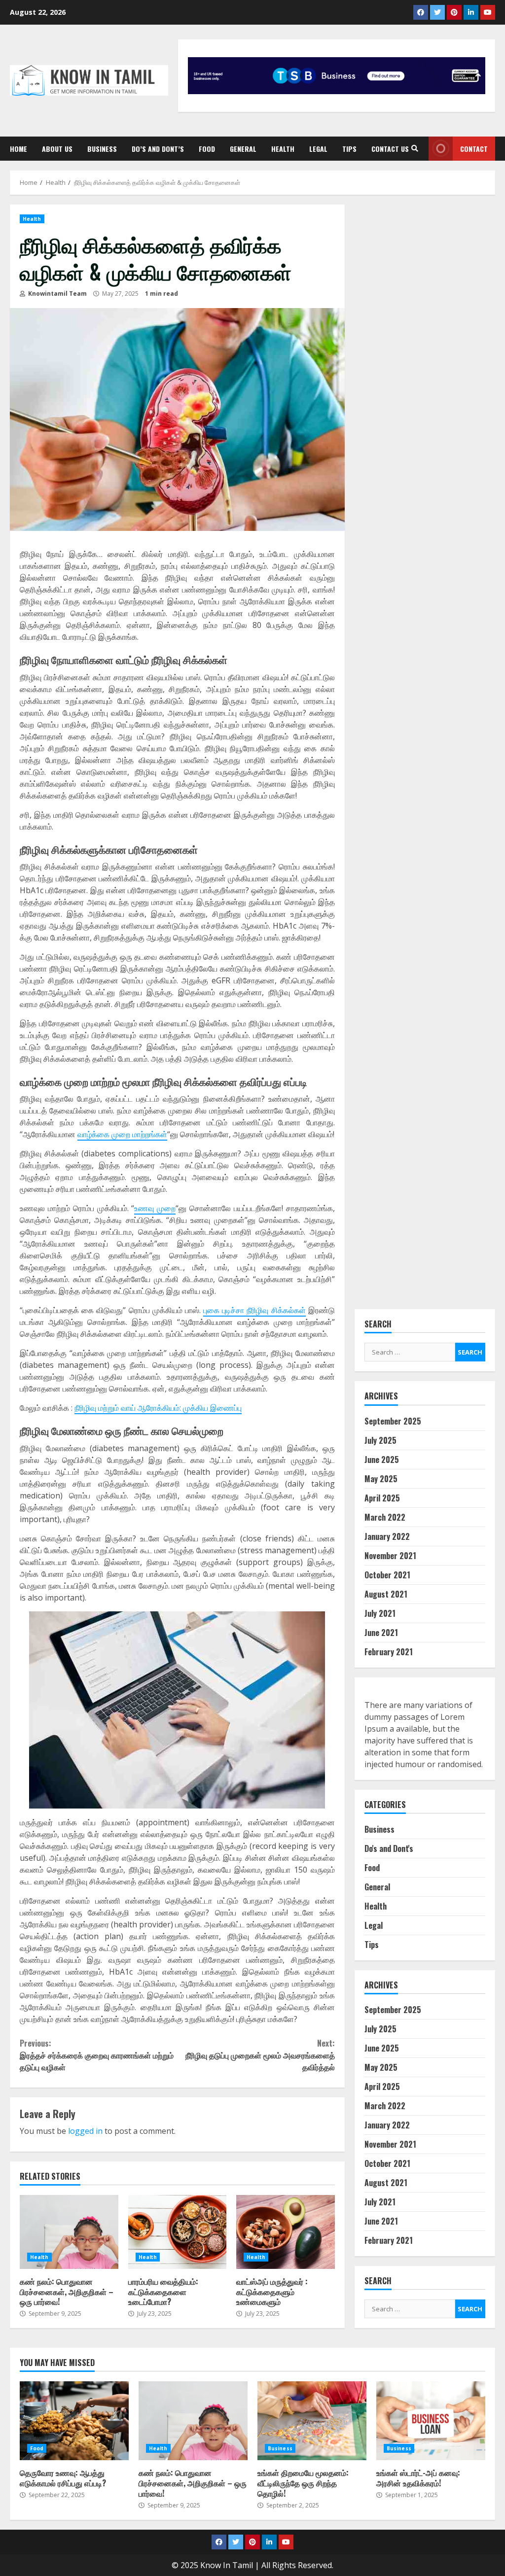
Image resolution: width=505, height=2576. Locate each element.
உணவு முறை (155, 1208)
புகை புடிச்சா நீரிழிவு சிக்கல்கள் (254, 1310)
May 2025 (381, 1479)
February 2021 (389, 1652)
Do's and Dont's (389, 1848)
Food (207, 149)
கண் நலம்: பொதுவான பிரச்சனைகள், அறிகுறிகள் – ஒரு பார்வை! (69, 2232)
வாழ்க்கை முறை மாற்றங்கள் (122, 1134)
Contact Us (390, 149)
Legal (318, 149)
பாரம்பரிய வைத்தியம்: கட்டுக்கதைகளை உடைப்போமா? (178, 2232)
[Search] (415, 148)
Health (283, 149)
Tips (349, 149)
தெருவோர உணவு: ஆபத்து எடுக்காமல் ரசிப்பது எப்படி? (74, 2421)
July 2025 (380, 1440)
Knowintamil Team (57, 294)
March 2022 (385, 1517)
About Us (57, 149)
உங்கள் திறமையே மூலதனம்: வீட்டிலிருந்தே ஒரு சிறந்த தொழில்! (312, 2421)
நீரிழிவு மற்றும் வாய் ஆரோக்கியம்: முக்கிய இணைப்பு (158, 1408)
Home (18, 149)
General (243, 149)
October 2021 (387, 1575)
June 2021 (381, 1633)
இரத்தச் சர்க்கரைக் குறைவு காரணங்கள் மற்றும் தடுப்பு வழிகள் (97, 2055)
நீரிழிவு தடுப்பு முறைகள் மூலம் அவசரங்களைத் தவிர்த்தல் (260, 2055)
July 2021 (380, 1613)
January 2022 (387, 1536)
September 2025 (393, 1421)
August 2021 (386, 1594)
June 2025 (382, 1460)
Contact (474, 149)
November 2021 (390, 1556)
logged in (85, 2131)
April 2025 (382, 1498)
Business (102, 149)
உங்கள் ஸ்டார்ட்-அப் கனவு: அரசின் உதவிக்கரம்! (431, 2421)
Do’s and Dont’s (158, 149)
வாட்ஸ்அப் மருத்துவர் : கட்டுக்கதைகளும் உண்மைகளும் (286, 2232)
